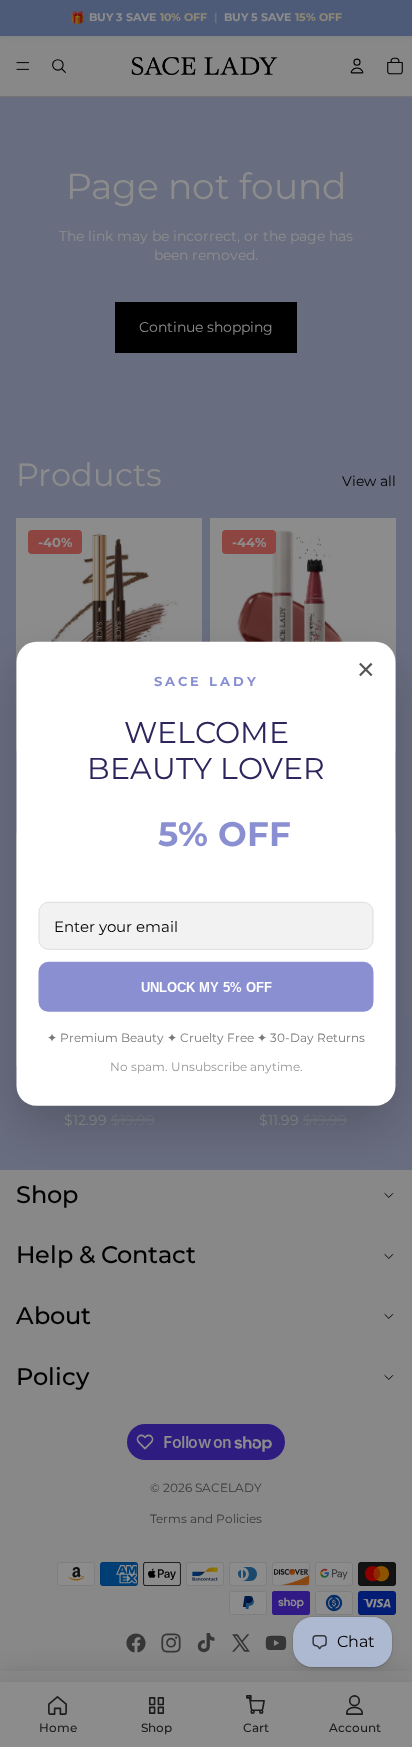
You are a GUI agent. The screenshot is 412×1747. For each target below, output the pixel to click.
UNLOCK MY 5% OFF (206, 987)
